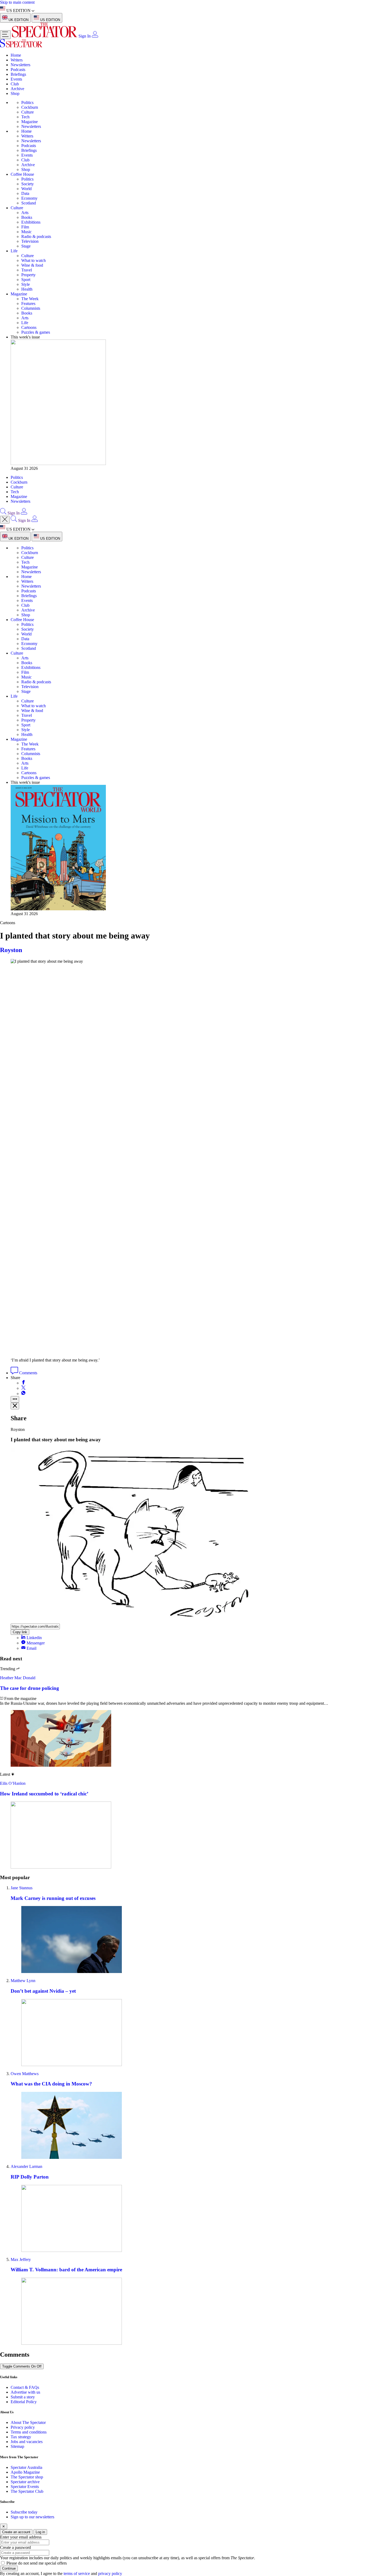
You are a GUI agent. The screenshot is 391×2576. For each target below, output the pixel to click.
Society (28, 184)
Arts (25, 213)
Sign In (85, 36)
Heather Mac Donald (18, 1678)
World (26, 189)
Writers (17, 60)
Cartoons (29, 327)
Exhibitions (31, 222)
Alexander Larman (26, 2166)
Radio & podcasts (36, 236)
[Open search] (3, 513)
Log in (40, 2532)
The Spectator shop (27, 2477)
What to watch (34, 260)
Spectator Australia (26, 2467)
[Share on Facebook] (23, 1383)
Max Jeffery (21, 2259)
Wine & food (32, 265)
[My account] (95, 36)
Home (16, 55)
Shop (15, 93)
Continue (9, 2568)
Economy (29, 198)
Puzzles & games (36, 332)
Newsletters (20, 65)
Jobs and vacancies (27, 2442)
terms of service (77, 2573)
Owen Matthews (25, 2074)
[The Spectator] (45, 36)
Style (26, 284)
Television (30, 241)
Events (16, 79)
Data (25, 193)
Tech (25, 117)
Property (28, 275)
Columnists (31, 308)
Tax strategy (21, 2437)
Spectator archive (25, 2482)
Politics (27, 102)
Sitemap (17, 2446)
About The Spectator (28, 2422)
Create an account (16, 2532)
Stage (26, 246)
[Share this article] (15, 1399)
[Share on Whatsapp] (23, 1394)
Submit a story (23, 2397)
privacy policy (110, 2573)
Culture (28, 112)
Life (14, 251)
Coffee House (22, 174)
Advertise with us (25, 2392)
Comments (28, 1373)
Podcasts (18, 70)
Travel (27, 270)
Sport (26, 280)
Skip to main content (17, 2)
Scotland (29, 203)
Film (25, 227)
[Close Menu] (5, 520)
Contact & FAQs (25, 2387)
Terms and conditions (29, 2432)
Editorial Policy (24, 2402)
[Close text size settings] (15, 1406)
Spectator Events (25, 2487)
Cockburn (30, 107)
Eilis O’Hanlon (13, 1783)
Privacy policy (23, 2427)
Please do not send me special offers (37, 2563)
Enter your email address (21, 2537)
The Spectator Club (27, 2491)
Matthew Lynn (23, 1981)
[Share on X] (23, 1388)
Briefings (18, 74)
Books (27, 217)
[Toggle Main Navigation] (5, 35)
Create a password (15, 2547)
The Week (30, 299)
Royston (11, 950)
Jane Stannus (22, 1888)
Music (26, 232)
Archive (17, 89)
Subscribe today (24, 2512)
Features (28, 303)
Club (15, 84)
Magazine (30, 122)
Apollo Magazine (25, 2472)
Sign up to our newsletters (32, 2517)
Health (27, 289)
